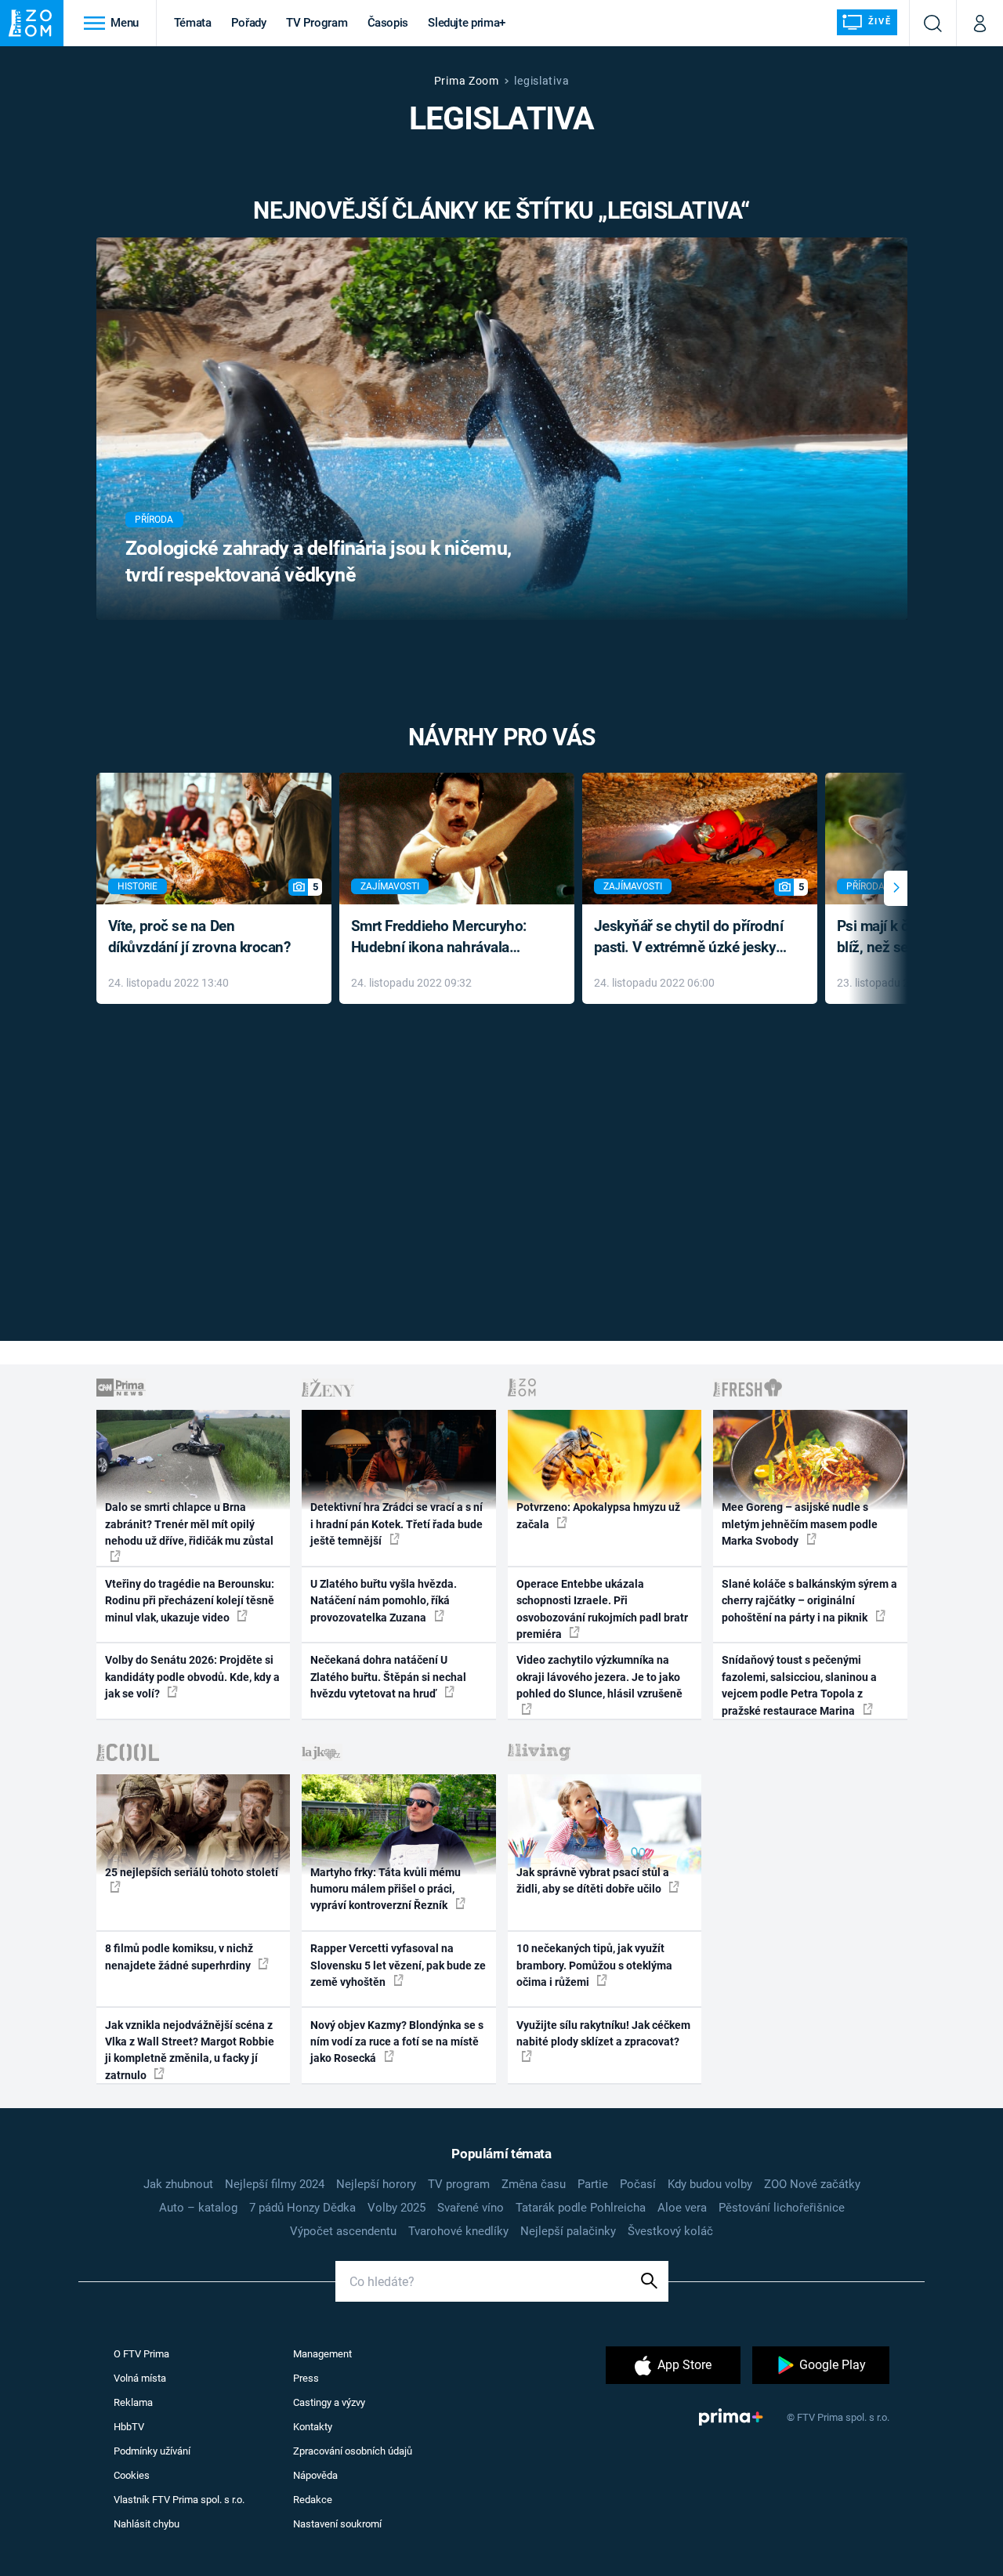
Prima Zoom (467, 81)
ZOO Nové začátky (812, 2184)
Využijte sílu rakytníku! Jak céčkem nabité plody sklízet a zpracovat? (603, 2033)
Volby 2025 (396, 2208)
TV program (459, 2184)
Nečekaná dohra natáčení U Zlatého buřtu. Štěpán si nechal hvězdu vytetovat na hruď (388, 1677)
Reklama (133, 2402)
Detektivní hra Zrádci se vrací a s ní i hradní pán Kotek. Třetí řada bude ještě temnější (396, 1524)
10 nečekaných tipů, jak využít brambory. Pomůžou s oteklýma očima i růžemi (594, 1965)
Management (322, 2354)
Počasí (638, 2184)
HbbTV (129, 2427)
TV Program (317, 23)
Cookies (132, 2475)
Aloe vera (682, 2208)
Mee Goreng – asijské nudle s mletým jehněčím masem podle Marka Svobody (800, 1524)
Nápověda (315, 2475)
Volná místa (140, 2378)
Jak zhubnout (178, 2184)
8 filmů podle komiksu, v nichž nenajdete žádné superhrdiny (179, 1956)
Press (306, 2378)
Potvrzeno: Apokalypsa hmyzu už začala (598, 1515)
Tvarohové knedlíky (458, 2231)
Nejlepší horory (376, 2184)
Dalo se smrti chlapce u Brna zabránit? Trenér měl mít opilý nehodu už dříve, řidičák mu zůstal (189, 1524)
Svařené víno (471, 2208)
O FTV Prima (141, 2354)
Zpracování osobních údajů (353, 2451)
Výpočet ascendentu (343, 2231)
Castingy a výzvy (329, 2402)
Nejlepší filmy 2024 (275, 2184)
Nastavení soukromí (337, 2524)
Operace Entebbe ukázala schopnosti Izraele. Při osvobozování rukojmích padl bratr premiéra (602, 1609)
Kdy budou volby (710, 2184)
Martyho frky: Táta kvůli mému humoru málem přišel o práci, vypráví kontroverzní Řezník (386, 1889)
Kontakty (313, 2427)
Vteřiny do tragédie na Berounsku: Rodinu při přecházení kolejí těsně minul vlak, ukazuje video (190, 1601)
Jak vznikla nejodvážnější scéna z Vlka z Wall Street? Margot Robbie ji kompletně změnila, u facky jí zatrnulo (190, 2050)
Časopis (388, 23)
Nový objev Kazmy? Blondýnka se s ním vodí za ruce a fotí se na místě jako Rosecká (397, 2042)
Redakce (313, 2500)
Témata (193, 23)
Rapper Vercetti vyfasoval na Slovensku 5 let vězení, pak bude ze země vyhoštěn (398, 1965)
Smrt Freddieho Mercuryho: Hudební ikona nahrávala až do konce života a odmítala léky (445, 938)
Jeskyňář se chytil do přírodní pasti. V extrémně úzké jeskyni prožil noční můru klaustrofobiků (691, 938)
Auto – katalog (198, 2208)
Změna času (534, 2184)
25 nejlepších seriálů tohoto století (192, 1872)
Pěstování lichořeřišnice (782, 2208)
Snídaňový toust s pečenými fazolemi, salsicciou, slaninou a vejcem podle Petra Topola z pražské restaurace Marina (799, 1685)
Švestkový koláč (670, 2231)
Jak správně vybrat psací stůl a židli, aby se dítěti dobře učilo (593, 1880)
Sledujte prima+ (467, 23)
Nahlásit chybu (147, 2524)
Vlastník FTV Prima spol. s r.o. (179, 2500)
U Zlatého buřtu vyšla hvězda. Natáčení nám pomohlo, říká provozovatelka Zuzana (384, 1601)
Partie (593, 2184)
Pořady (249, 23)
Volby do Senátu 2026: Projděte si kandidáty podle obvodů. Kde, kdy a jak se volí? (192, 1677)
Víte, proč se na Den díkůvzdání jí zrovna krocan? (199, 937)
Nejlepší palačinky (568, 2231)
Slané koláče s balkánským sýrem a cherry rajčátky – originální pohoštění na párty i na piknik (809, 1601)
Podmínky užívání (152, 2451)
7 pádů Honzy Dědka (302, 2208)
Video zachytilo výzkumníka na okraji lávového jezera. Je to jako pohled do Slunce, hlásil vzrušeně (599, 1677)
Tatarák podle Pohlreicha (581, 2208)
